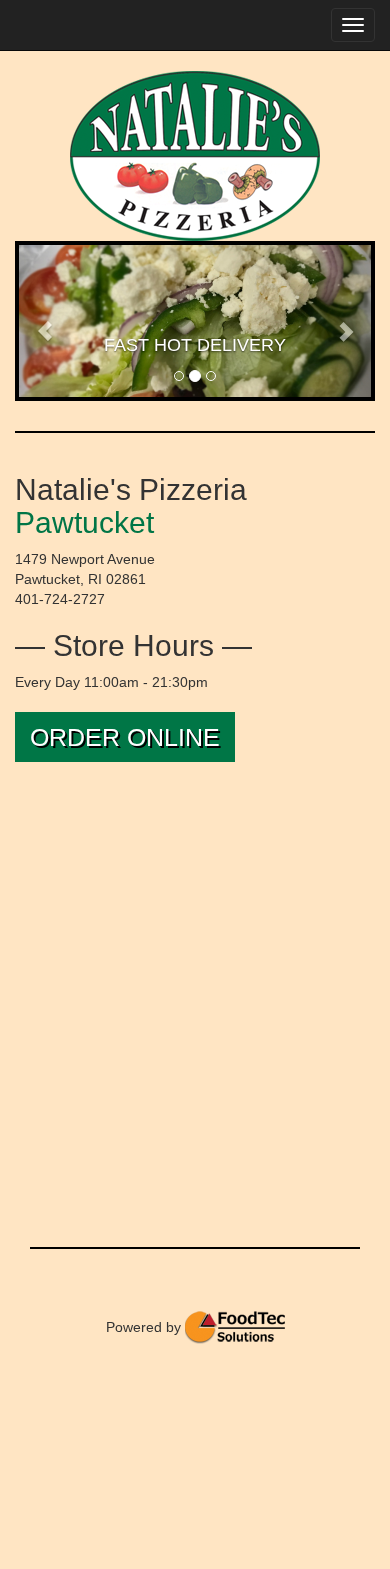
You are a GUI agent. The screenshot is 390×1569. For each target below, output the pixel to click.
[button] (45, 321)
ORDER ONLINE (125, 737)
